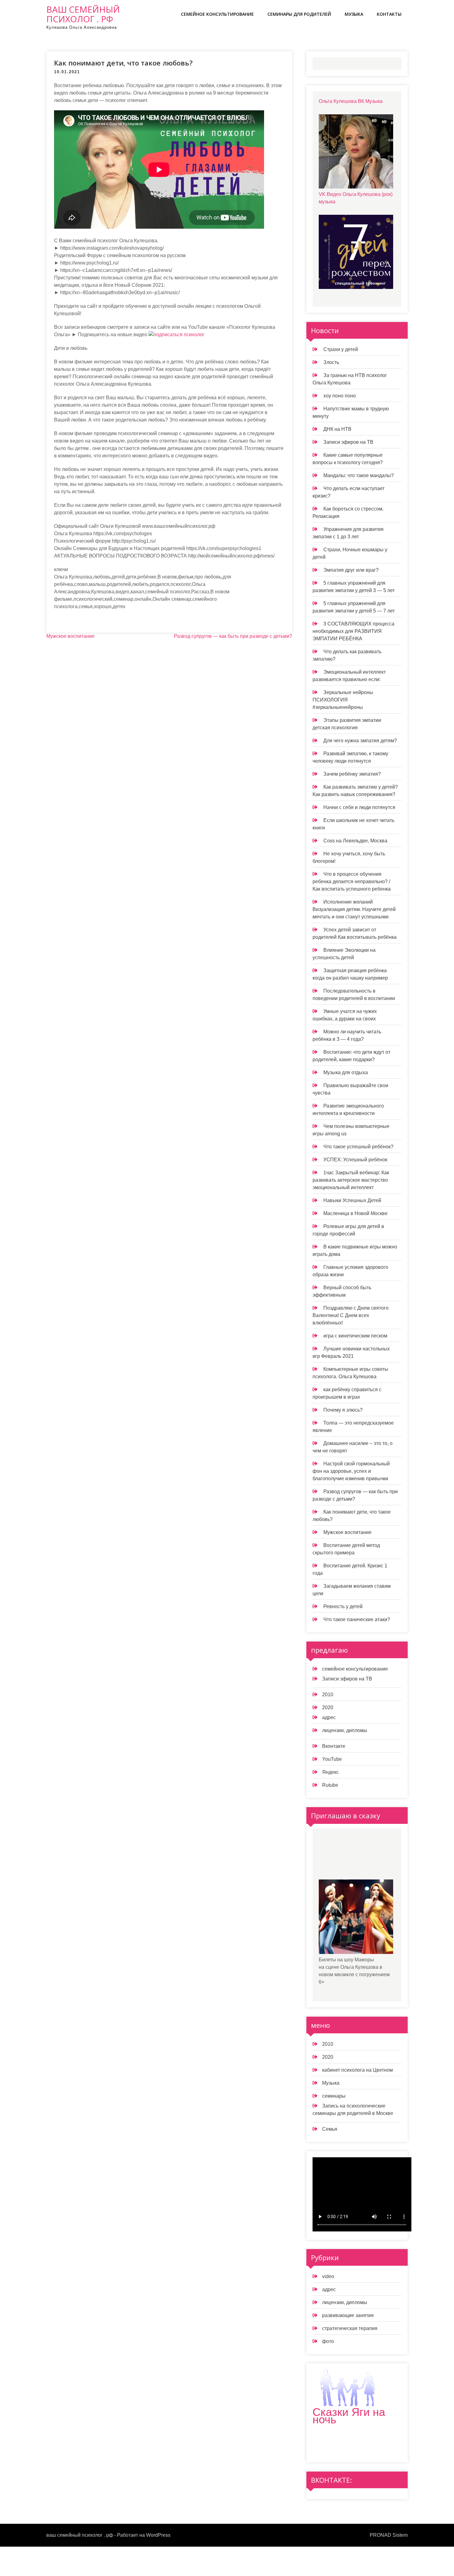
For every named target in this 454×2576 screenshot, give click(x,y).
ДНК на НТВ (337, 429)
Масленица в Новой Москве (355, 1213)
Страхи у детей (341, 349)
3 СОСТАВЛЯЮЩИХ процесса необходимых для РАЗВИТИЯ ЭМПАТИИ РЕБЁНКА (353, 631)
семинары (334, 2096)
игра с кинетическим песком (355, 1336)
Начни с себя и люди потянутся (359, 807)
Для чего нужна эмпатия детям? (360, 741)
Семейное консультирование (217, 14)
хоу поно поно (340, 396)
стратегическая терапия (350, 2328)
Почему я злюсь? (343, 1410)
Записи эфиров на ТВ (348, 442)
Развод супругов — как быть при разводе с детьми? (233, 636)
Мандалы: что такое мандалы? (359, 475)
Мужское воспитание (70, 636)
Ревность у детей (343, 1606)
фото (328, 2341)
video (328, 2276)
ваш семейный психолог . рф (83, 14)
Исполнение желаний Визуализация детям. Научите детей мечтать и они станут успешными (354, 909)
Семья (330, 2129)
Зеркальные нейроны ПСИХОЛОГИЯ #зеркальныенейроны (343, 700)
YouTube (332, 1759)
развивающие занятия (348, 2315)
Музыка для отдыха (346, 1072)
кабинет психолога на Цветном (357, 2070)
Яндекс (330, 1772)
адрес (329, 1717)
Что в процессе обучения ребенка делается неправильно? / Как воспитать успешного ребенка (352, 881)
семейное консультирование (355, 1669)
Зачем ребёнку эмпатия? (352, 774)
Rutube (330, 1785)
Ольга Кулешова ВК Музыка (351, 101)
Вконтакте (334, 1746)
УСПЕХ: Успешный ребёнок (355, 1160)
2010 (328, 1695)
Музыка (354, 14)
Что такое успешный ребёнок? (358, 1147)
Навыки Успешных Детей (352, 1200)
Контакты (389, 14)
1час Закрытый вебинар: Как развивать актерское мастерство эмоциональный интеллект (351, 1180)
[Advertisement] (365, 1859)
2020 (328, 1707)
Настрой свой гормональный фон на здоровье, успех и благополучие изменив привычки (351, 1471)
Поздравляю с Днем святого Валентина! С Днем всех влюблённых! (351, 1315)
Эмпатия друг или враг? (351, 570)
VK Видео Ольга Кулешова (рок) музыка (356, 198)
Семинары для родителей (299, 14)
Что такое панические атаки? (357, 1619)
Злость (331, 362)
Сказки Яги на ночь (349, 2416)
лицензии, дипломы (345, 1730)
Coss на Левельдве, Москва (355, 841)
